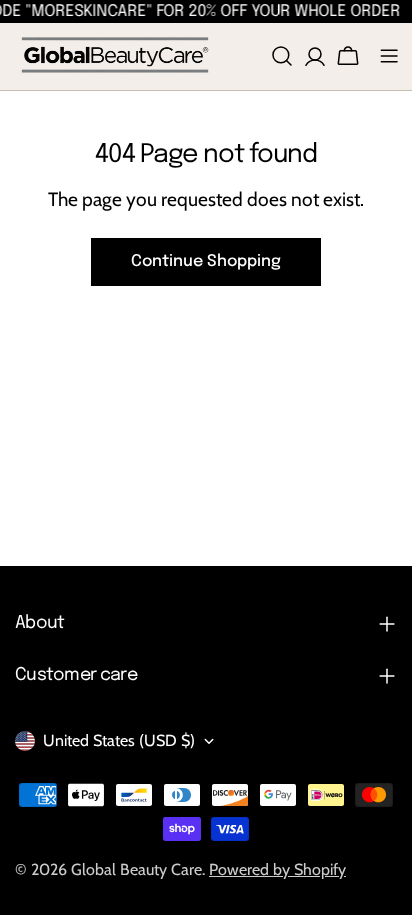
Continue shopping (206, 261)
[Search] (282, 56)
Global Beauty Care (136, 869)
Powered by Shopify (277, 869)
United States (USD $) (119, 740)
